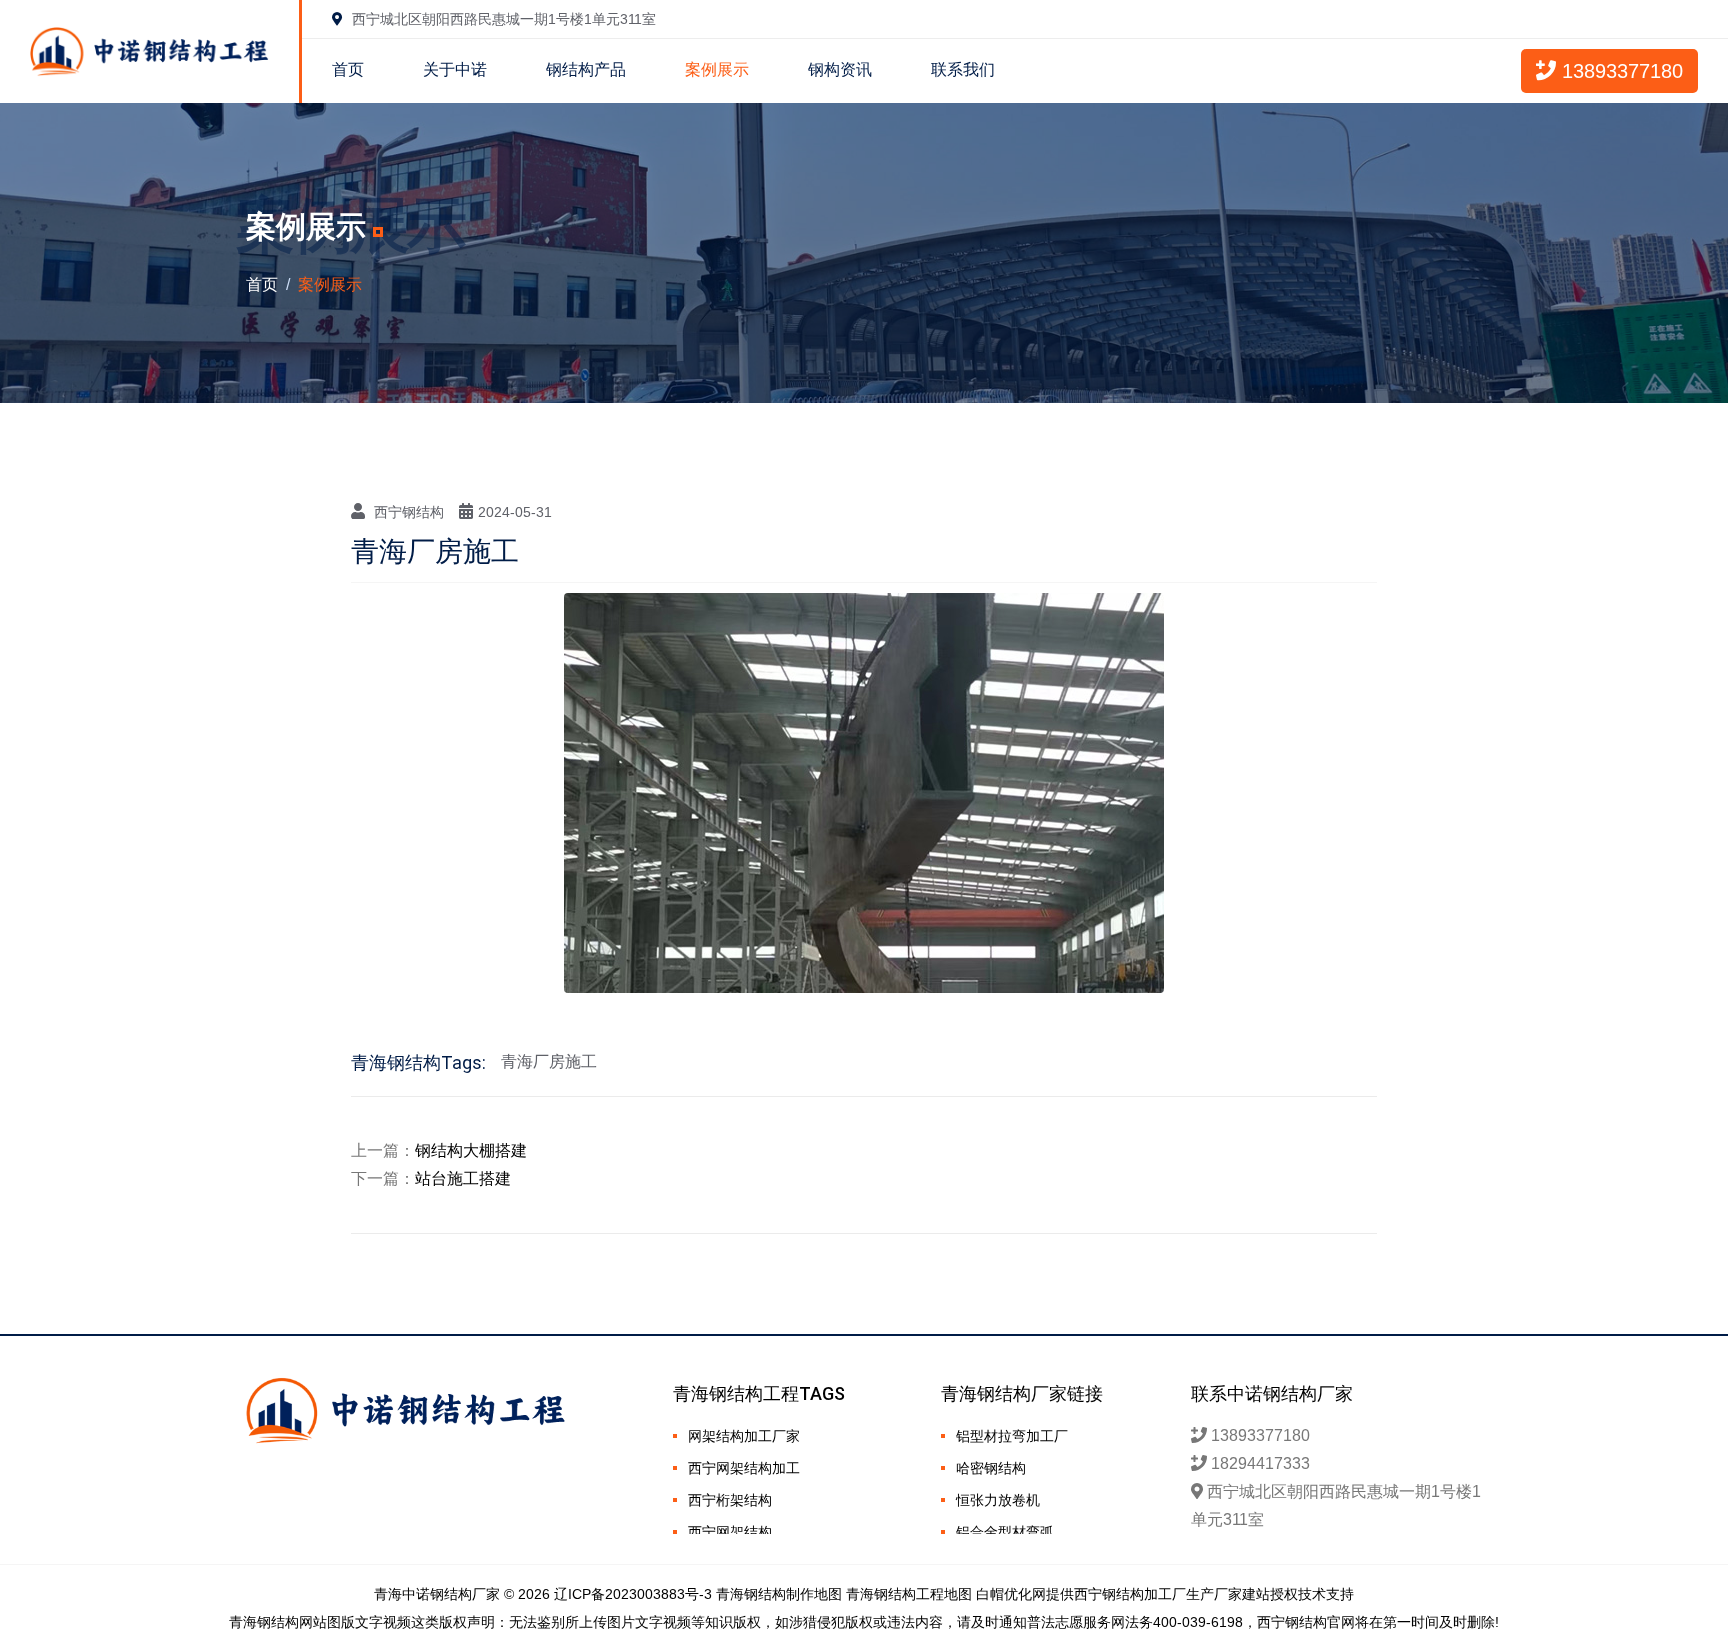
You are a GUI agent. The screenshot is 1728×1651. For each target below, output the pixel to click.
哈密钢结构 (991, 1468)
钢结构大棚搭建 (471, 1150)
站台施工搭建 (463, 1178)
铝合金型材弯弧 (1005, 1532)
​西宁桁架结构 (730, 1500)
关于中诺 (455, 69)
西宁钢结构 (409, 512)
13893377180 (1619, 71)
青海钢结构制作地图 (779, 1594)
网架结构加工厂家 (744, 1436)
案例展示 (717, 69)
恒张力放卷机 (998, 1500)
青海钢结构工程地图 (909, 1594)
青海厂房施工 (549, 1061)
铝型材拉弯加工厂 (1012, 1436)
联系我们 (963, 69)
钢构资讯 (840, 69)
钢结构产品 (586, 69)
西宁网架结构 (730, 1532)
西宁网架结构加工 (744, 1468)
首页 (348, 69)
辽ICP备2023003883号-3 (633, 1594)
